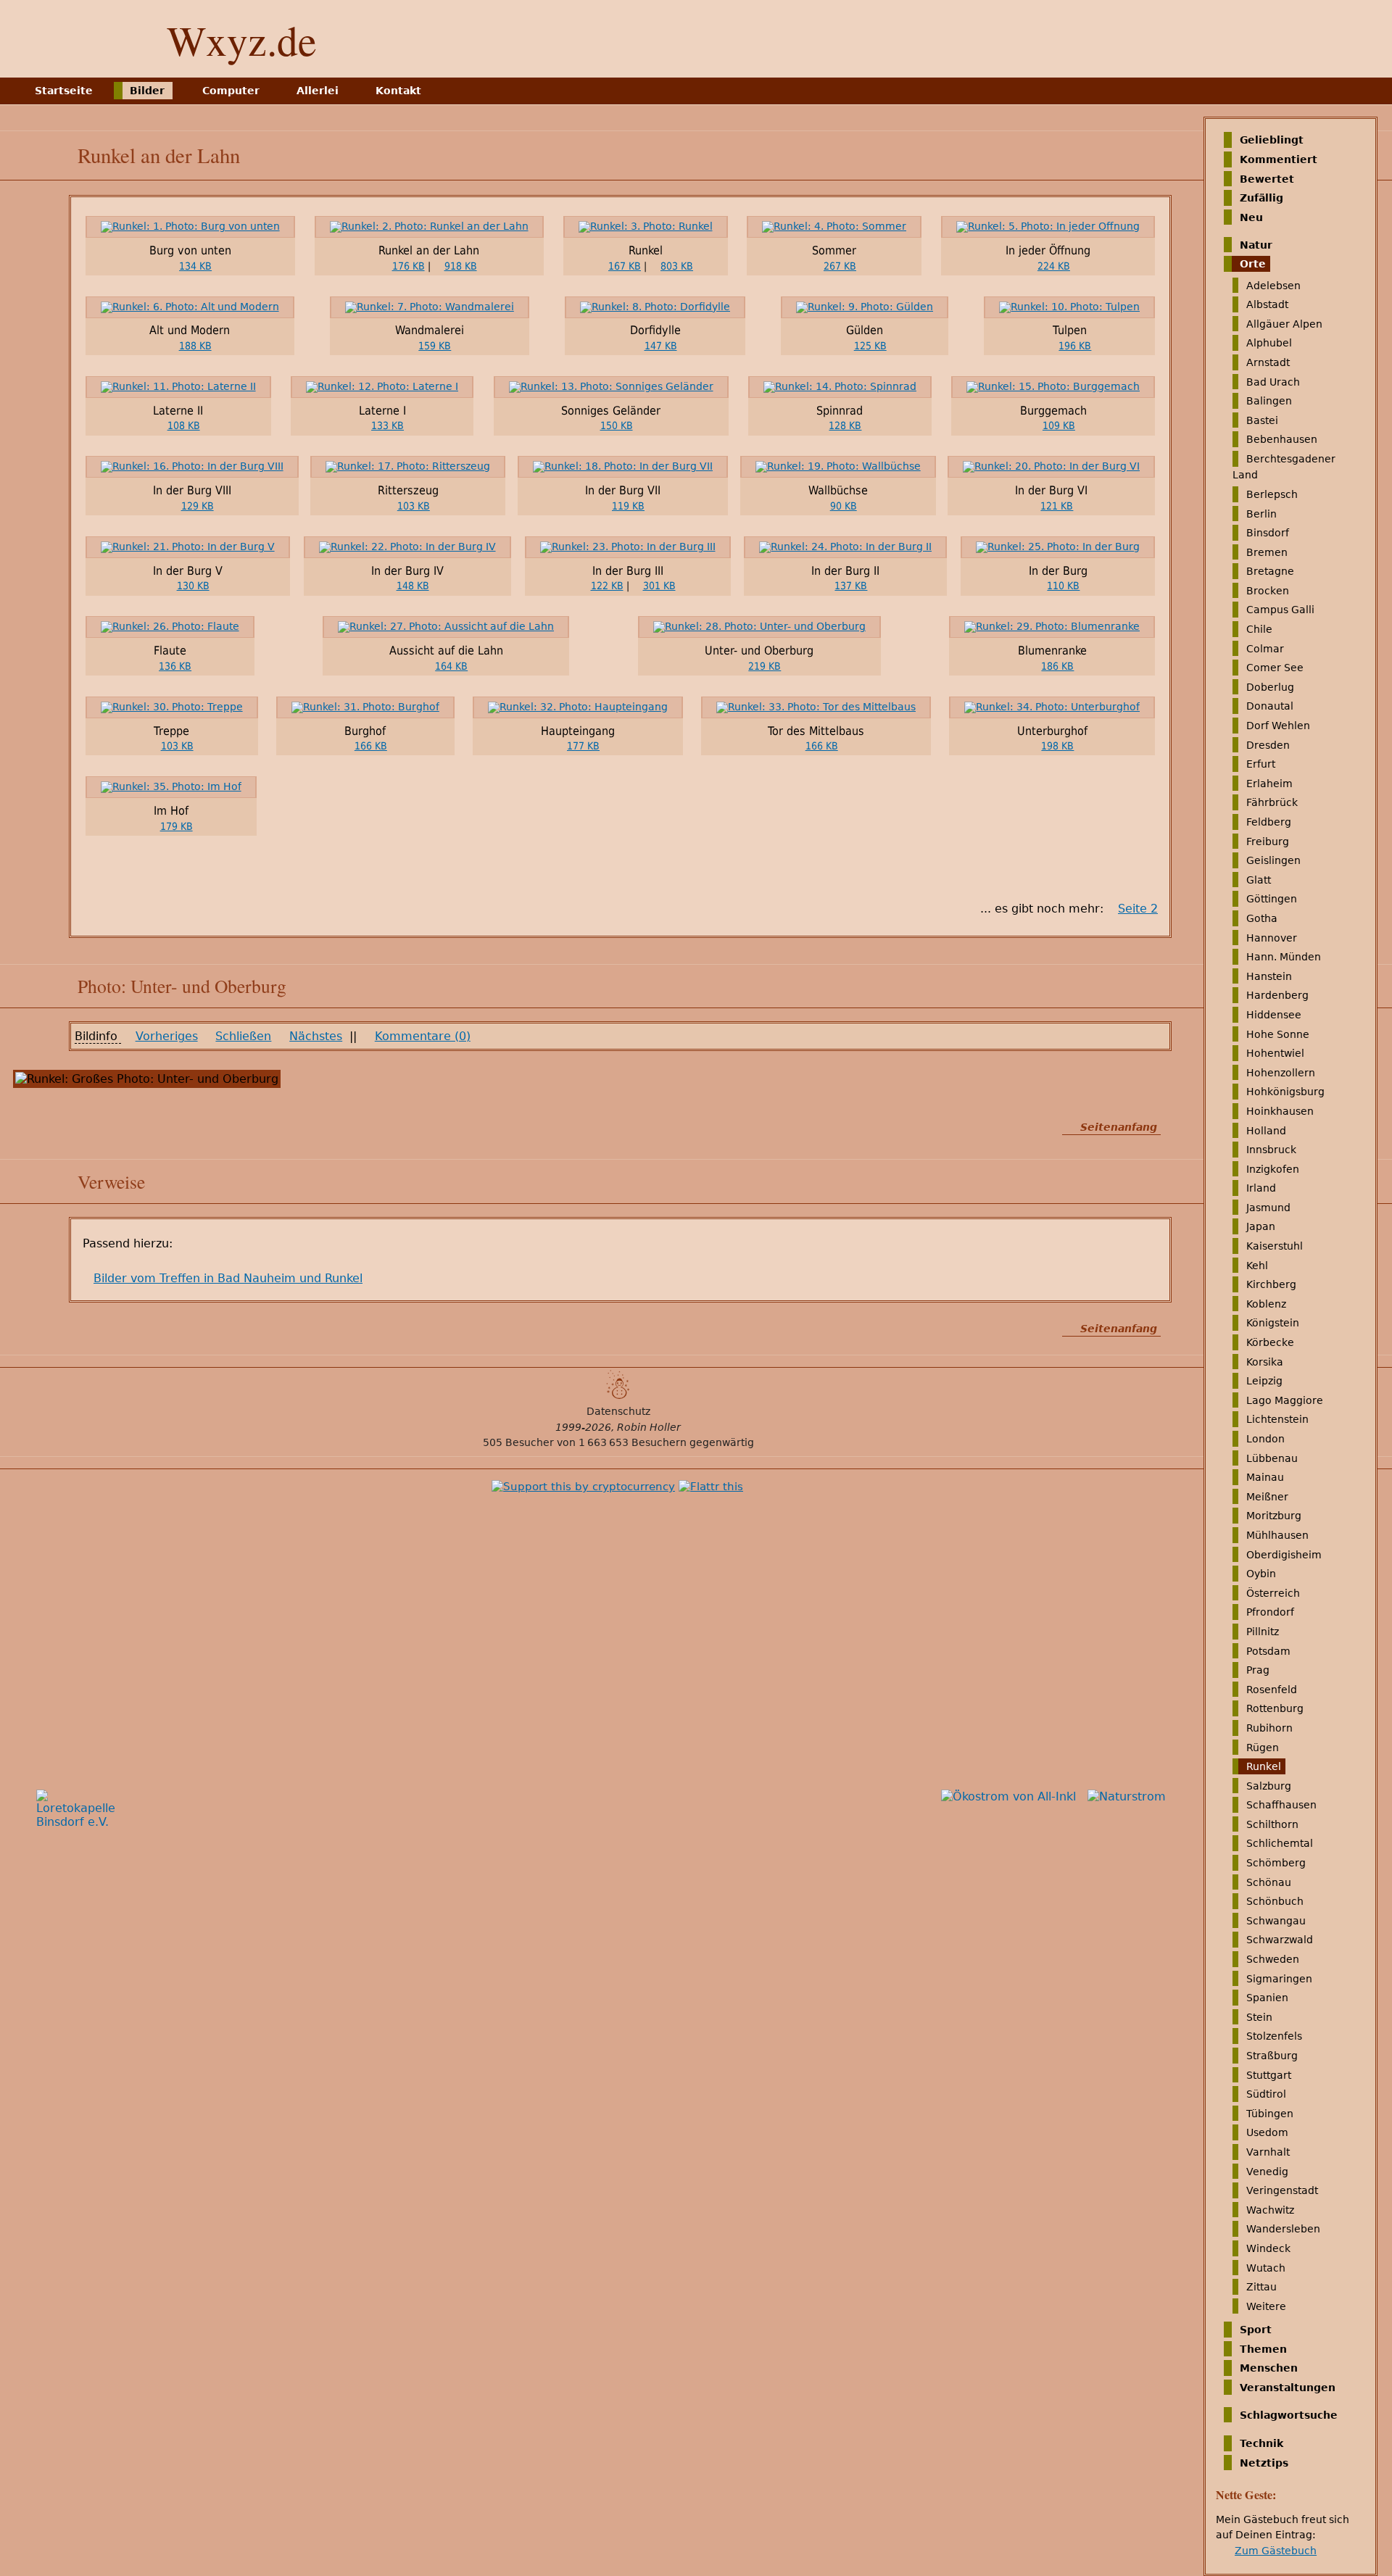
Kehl (1257, 1265)
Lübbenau (1272, 1458)
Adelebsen (1273, 285)
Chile (1259, 629)
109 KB (1059, 425)
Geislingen (1273, 860)
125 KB (870, 346)
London (1265, 1439)
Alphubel (1269, 343)
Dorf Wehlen (1278, 726)
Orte (1253, 264)
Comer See (1275, 668)
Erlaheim (1269, 784)
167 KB (625, 266)
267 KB (840, 266)
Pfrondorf (1270, 1612)
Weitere (1266, 2306)
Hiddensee (1274, 1015)
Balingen (1269, 401)
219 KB (765, 666)
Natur (1256, 244)
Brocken (1268, 591)
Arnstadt (1268, 362)
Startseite (64, 91)
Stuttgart (1269, 2074)
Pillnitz (1263, 1632)
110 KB (1063, 586)
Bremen (1267, 552)
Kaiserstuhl (1275, 1246)
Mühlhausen (1277, 1535)
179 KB (177, 826)
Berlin (1261, 513)
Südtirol (1266, 2094)
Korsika (1265, 1361)
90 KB (844, 506)
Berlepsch (1272, 494)
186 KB (1057, 666)
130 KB (193, 586)
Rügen (1263, 1747)
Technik (1261, 2443)
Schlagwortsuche (1289, 2414)
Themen (1263, 2348)
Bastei (1262, 420)
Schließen (243, 1036)
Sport (1256, 2330)
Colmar (1265, 648)
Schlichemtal (1280, 1843)
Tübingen (1270, 2114)
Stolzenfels (1274, 2036)
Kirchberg (1271, 1284)
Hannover (1272, 937)
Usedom (1267, 2132)
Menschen (1269, 2368)
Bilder (147, 91)
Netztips (1264, 2462)
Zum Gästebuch (1276, 2551)
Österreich (1273, 1593)
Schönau (1269, 1882)
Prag (1258, 1670)
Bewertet (1267, 178)
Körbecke (1270, 1342)
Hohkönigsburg (1285, 1092)
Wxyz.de (242, 40)
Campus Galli (1280, 610)
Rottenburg (1275, 1708)
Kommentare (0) (423, 1036)
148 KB (413, 586)
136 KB (175, 666)
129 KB (198, 506)
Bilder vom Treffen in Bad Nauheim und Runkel (228, 1278)
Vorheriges (167, 1036)
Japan (1261, 1226)
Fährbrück (1272, 802)
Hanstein (1269, 976)
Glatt (1259, 880)
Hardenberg (1277, 995)
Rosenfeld (1272, 1690)
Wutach (1266, 2267)
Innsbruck (1271, 1150)
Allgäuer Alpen (1284, 324)
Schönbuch (1275, 1901)
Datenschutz (618, 1411)
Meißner (1267, 1497)
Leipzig (1264, 1381)
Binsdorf (1268, 533)
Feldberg (1269, 822)
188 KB (195, 346)
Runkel (1264, 1766)
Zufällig (1261, 198)
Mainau (1265, 1477)
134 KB (195, 266)
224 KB (1054, 266)
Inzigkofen (1273, 1169)
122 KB (607, 586)
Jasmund (1268, 1208)
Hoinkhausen (1280, 1111)
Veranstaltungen (1288, 2388)
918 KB (461, 266)
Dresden (1268, 744)
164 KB (451, 666)
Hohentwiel (1275, 1053)
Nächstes (316, 1036)
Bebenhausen (1282, 439)
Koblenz (1266, 1304)
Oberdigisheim (1284, 1554)
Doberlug (1270, 687)
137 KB (851, 586)
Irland (1261, 1188)
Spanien (1267, 1998)
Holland (1266, 1130)
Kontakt (398, 91)
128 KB (845, 425)
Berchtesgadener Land (1284, 467)
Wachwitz (1270, 2210)
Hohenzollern (1281, 1073)
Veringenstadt (1282, 2190)
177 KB (583, 746)
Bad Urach (1273, 381)
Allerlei (318, 91)
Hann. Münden (1284, 957)
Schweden (1273, 1959)
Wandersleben (1283, 2229)
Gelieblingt (1272, 140)
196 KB (1075, 346)
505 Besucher (518, 1442)
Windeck (1268, 2248)
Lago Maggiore (1285, 1400)
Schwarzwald (1280, 1940)
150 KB (617, 425)
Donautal (1270, 706)
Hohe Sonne (1278, 1034)
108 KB (184, 425)
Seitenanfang (1119, 1127)
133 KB (388, 425)
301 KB (659, 586)
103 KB (414, 506)
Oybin (1261, 1574)
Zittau (1261, 2287)
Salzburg (1269, 1786)
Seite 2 (1138, 909)
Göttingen (1272, 899)
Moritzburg (1274, 1516)
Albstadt (1267, 304)
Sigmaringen (1279, 1978)
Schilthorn (1272, 1824)
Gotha (1262, 918)
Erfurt (1261, 764)
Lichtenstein (1277, 1419)
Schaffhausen (1281, 1805)
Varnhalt (1268, 2152)
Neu (1251, 217)
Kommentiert (1279, 159)
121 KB (1057, 506)
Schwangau (1276, 1921)
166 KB (371, 746)
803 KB (677, 266)
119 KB (628, 506)
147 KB (661, 346)
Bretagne (1270, 571)
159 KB (435, 346)
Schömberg (1276, 1863)
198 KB (1057, 746)
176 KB (409, 266)
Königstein (1273, 1323)
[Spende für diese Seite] (583, 1487)
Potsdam (1268, 1650)
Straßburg (1272, 2056)
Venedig (1267, 2171)
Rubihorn (1269, 1728)
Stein (1259, 2017)
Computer (231, 91)
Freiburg (1268, 841)
